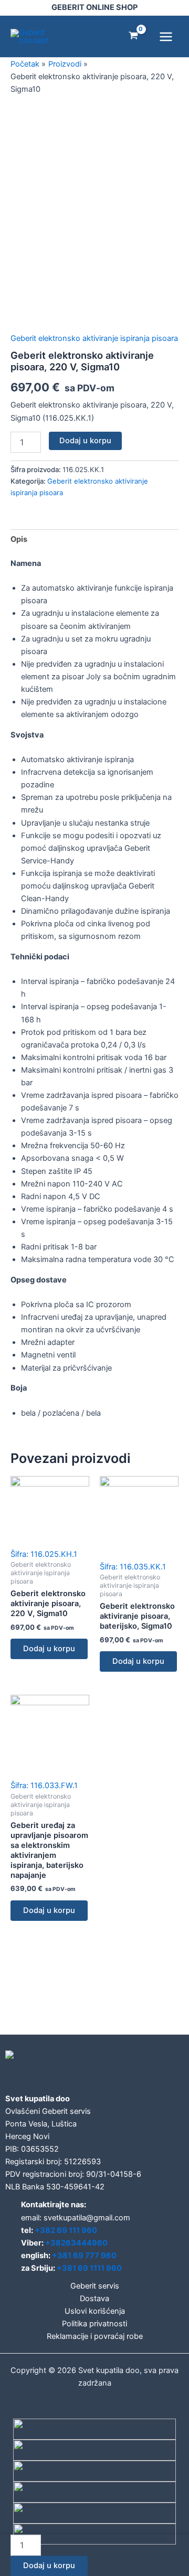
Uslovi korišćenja (95, 2311)
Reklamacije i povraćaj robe (95, 2336)
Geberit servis (95, 2286)
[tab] (94, 539)
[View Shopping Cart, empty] (133, 36)
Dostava (94, 2299)
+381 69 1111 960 (89, 2268)
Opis (19, 539)
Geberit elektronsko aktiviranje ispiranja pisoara (94, 338)
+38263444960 (76, 2243)
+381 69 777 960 (84, 2256)
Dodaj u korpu (85, 441)
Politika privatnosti (94, 2324)
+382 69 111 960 (66, 2230)
